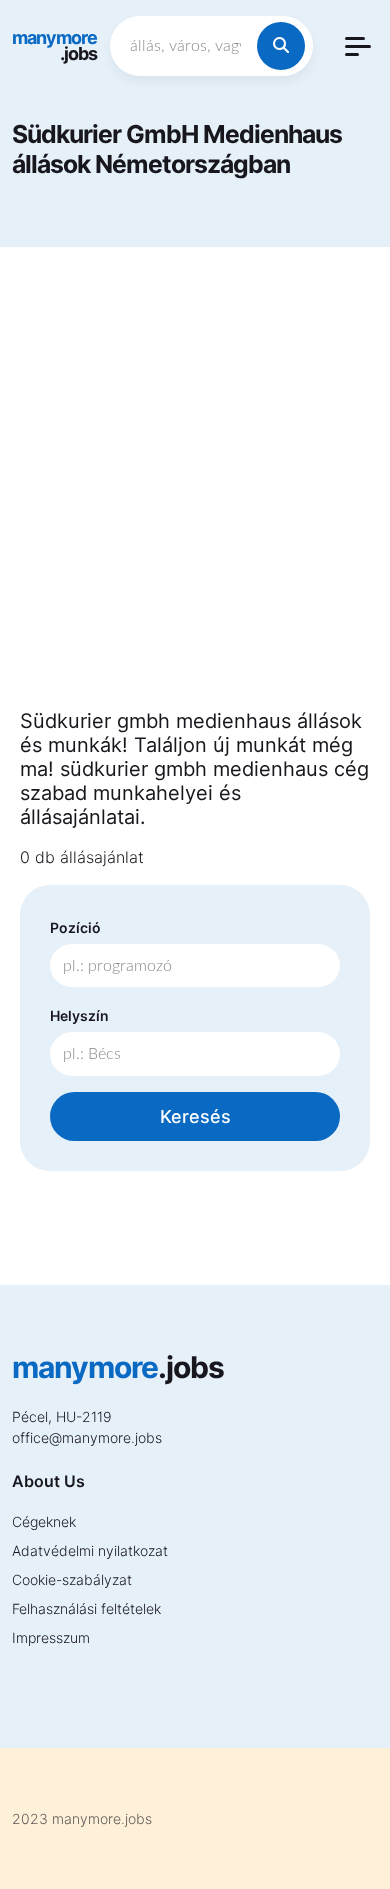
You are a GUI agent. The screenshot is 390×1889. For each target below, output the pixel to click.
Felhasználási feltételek (86, 1608)
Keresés (195, 1116)
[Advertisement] (195, 490)
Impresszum (51, 1637)
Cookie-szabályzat (72, 1579)
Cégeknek (44, 1521)
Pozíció (75, 927)
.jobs (54, 46)
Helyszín (79, 1015)
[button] (358, 46)
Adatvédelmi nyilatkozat (90, 1550)
